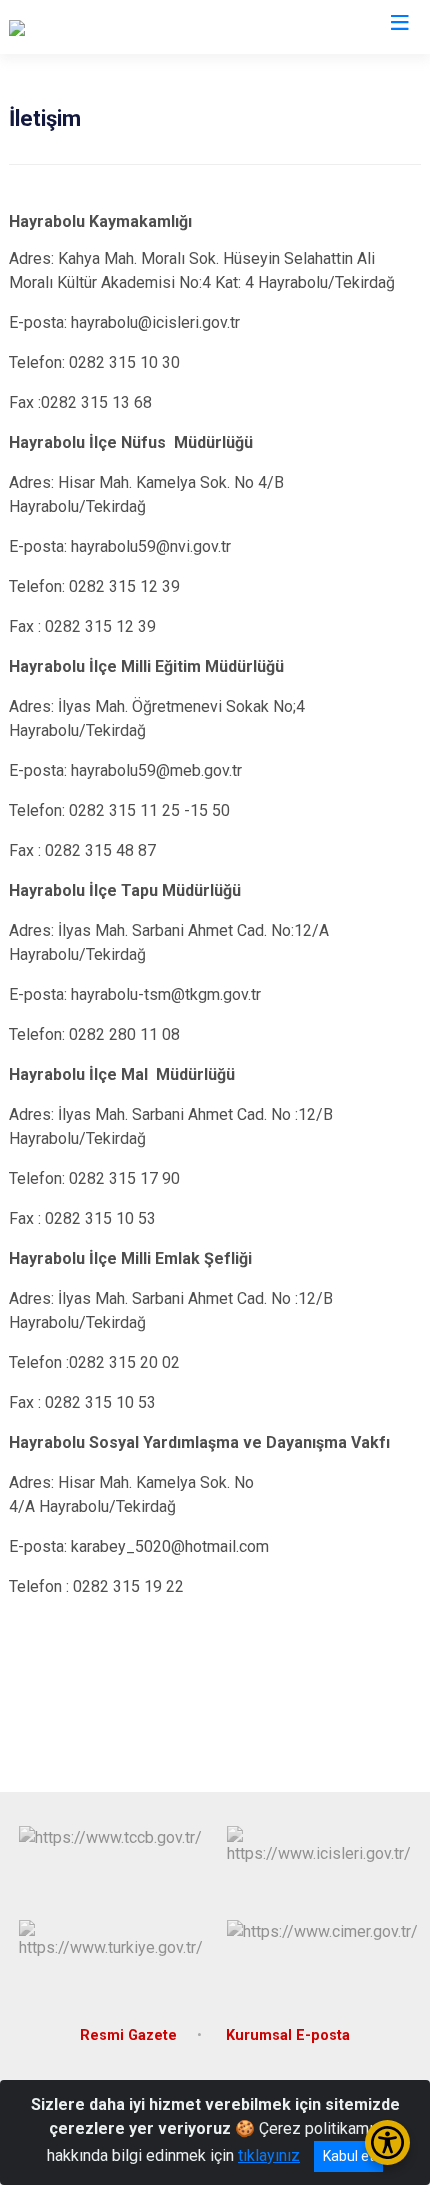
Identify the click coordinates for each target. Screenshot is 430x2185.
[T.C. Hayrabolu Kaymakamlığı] (108, 27)
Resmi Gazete (128, 2035)
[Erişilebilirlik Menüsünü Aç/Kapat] (387, 2142)
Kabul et (348, 2156)
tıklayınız (269, 2155)
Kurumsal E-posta (288, 2035)
